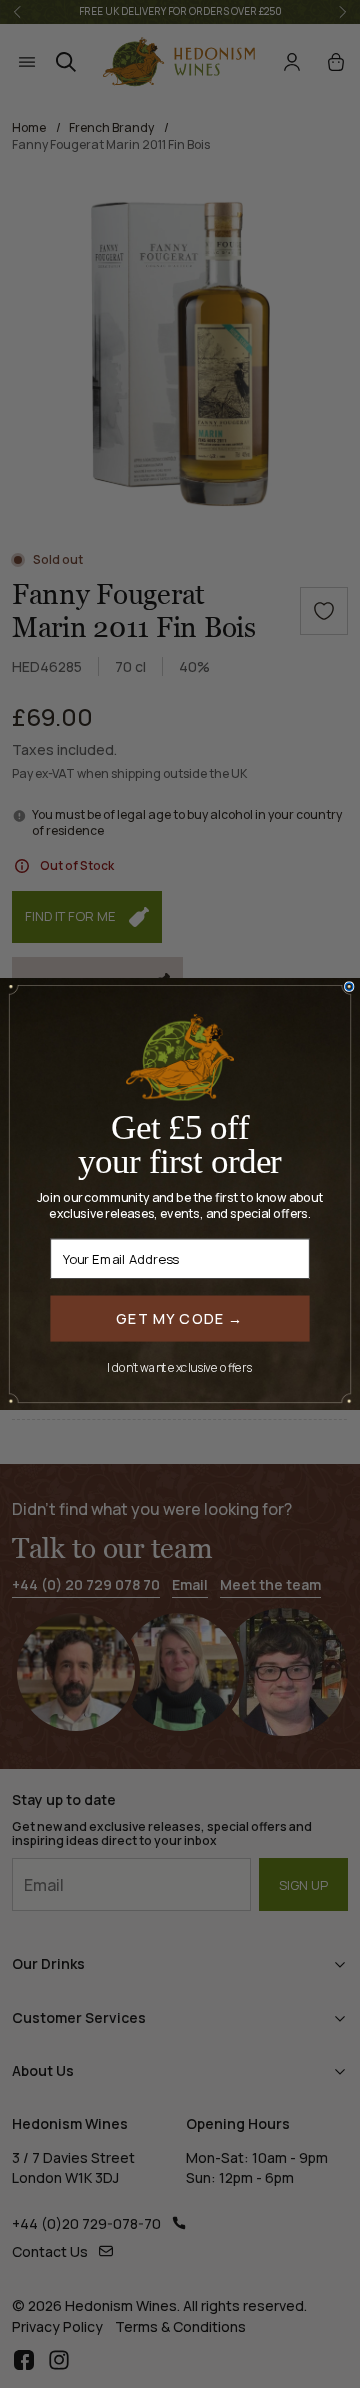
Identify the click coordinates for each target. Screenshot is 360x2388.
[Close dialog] (349, 986)
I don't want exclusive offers (179, 1367)
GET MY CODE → (180, 1317)
